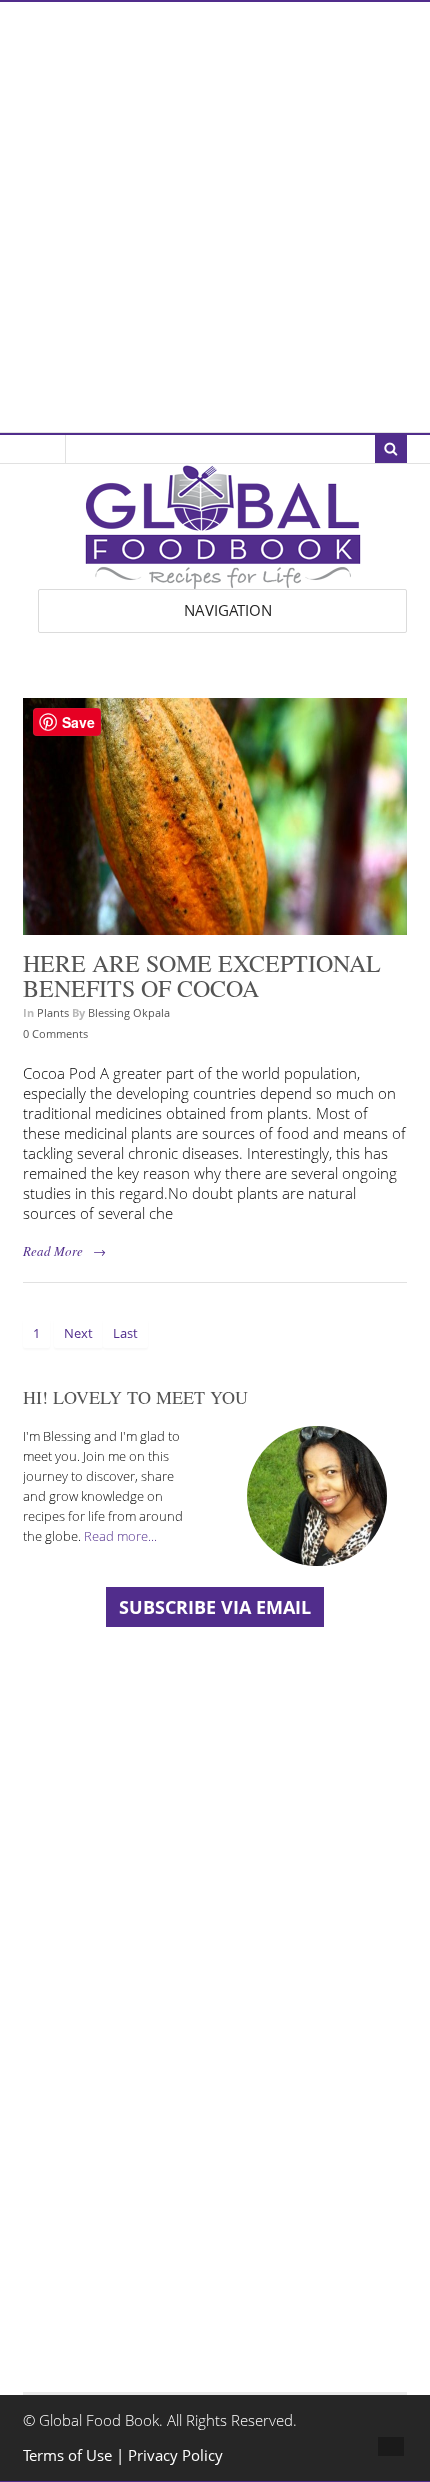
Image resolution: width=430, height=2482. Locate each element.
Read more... (120, 1536)
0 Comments (55, 1033)
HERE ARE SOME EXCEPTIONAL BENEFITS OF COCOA (202, 976)
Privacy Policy (175, 2455)
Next (78, 1333)
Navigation (228, 610)
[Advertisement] (215, 217)
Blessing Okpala (129, 1012)
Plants (53, 1012)
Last (125, 1333)
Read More (53, 1251)
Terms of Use (69, 2455)
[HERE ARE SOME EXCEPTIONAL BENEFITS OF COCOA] (214, 924)
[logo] (223, 578)
